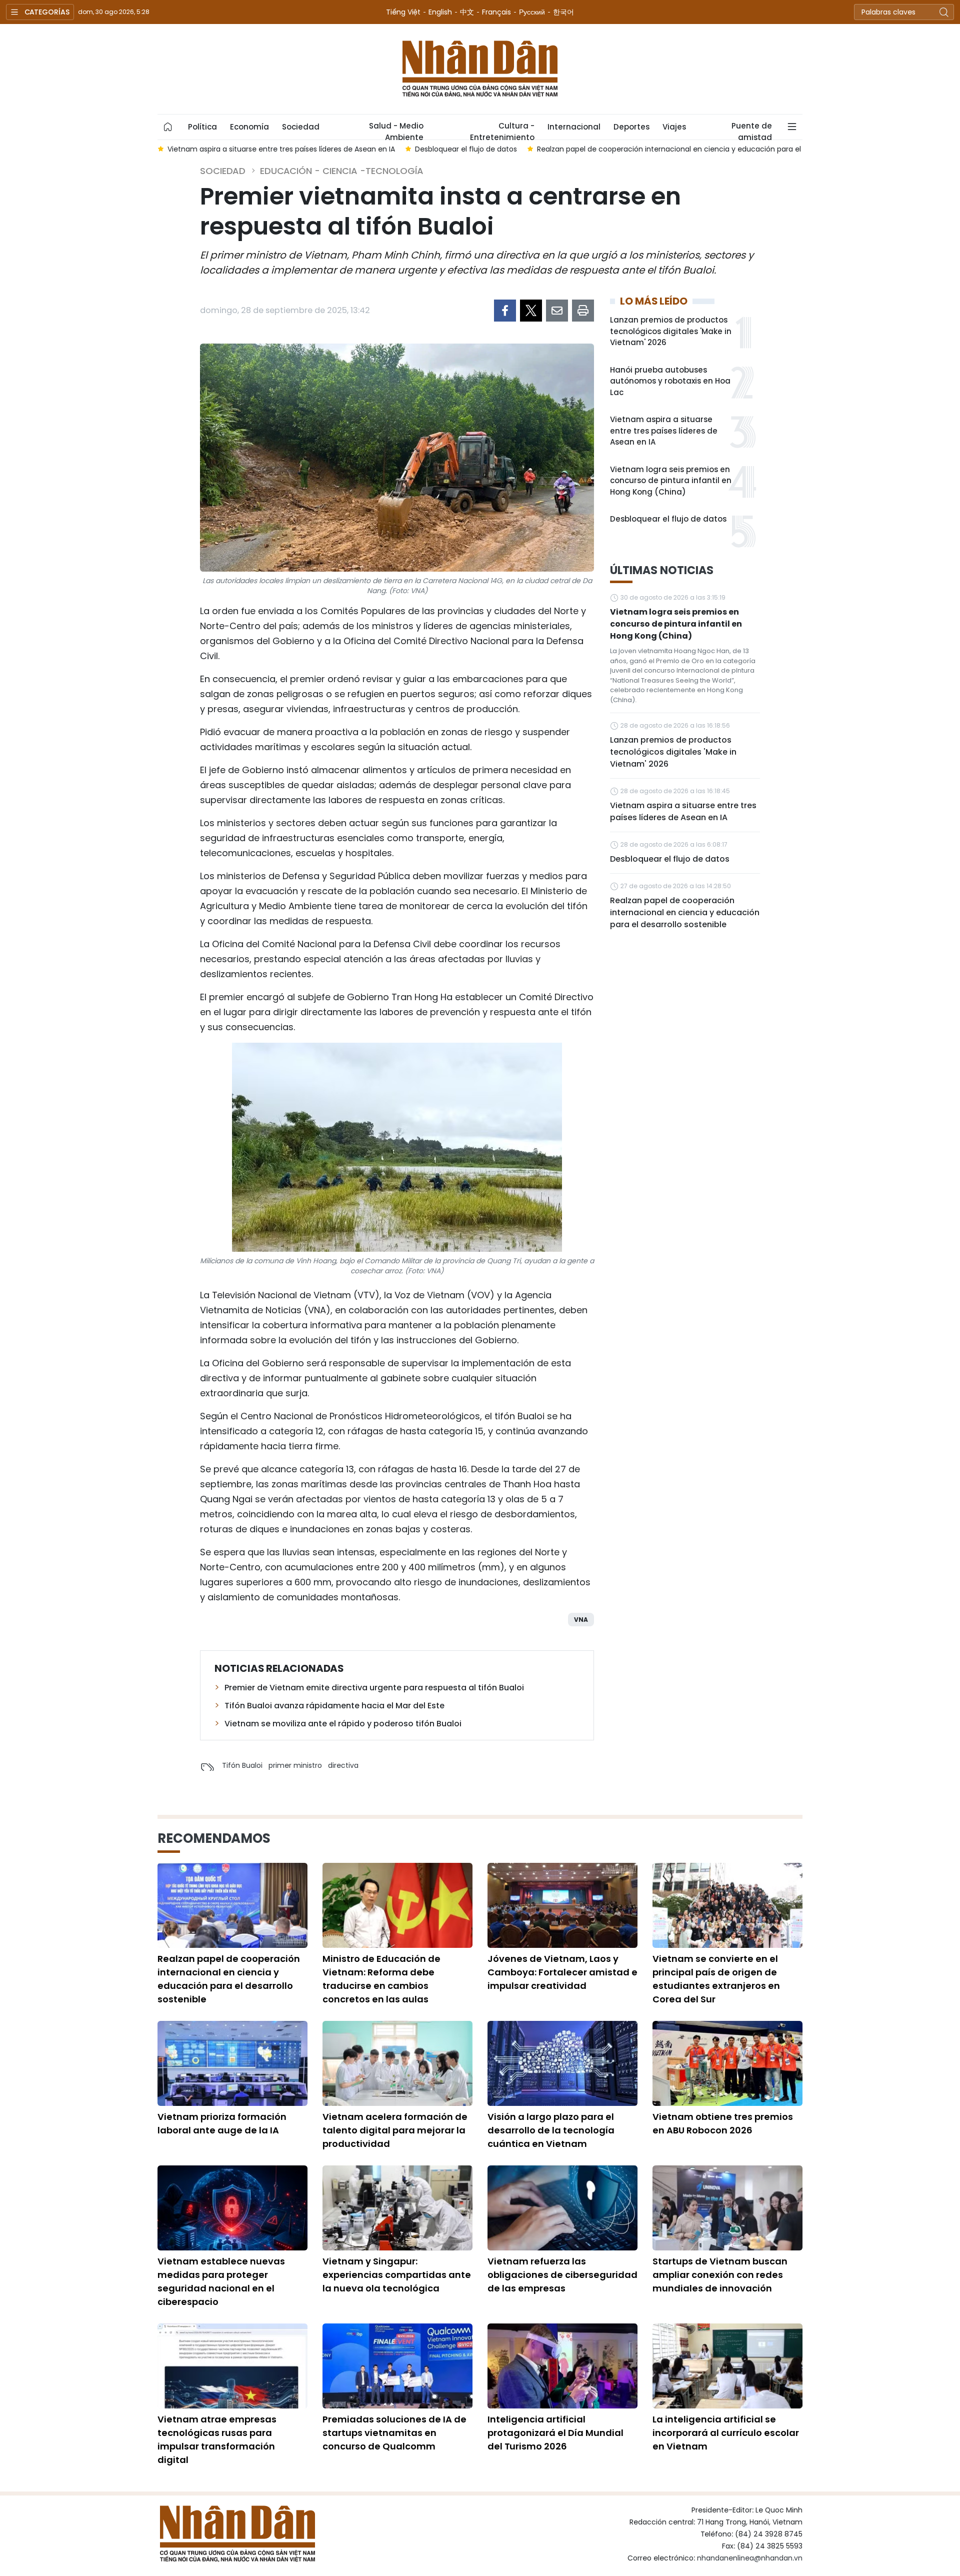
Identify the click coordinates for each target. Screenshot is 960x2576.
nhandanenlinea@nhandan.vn (750, 2558)
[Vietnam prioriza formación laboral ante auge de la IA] (232, 2063)
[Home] (168, 127)
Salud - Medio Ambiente (396, 130)
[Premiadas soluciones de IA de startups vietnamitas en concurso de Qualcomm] (397, 2366)
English (440, 12)
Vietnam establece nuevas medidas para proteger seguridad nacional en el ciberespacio (221, 2281)
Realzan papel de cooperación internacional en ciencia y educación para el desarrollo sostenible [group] (458, 149)
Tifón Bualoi (242, 1765)
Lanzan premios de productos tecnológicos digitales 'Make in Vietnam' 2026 (671, 331)
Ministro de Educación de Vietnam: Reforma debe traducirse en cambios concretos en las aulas (381, 1979)
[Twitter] (531, 311)
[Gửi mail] (557, 311)
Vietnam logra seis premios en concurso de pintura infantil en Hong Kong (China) (671, 481)
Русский (532, 12)
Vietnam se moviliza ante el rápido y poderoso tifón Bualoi (343, 1724)
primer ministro (295, 1765)
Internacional (574, 127)
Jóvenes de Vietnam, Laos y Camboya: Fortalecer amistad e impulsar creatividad (562, 1972)
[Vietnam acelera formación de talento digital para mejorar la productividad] (397, 2063)
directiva (343, 1765)
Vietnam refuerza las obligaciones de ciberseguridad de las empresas (562, 2275)
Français (496, 12)
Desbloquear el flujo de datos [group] (218, 149)
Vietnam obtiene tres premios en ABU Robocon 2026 (723, 2123)
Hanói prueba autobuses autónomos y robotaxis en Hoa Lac (670, 381)
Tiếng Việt (403, 12)
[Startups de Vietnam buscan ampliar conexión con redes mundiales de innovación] (727, 2208)
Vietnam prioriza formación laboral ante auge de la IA (222, 2123)
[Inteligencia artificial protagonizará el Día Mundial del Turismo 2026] (562, 2366)
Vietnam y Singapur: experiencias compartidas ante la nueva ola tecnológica (397, 2275)
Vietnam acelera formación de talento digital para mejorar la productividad (395, 2130)
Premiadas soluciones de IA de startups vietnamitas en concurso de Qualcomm (394, 2433)
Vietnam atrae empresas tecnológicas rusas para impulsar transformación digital (217, 2439)
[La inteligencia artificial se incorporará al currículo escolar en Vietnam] (727, 2366)
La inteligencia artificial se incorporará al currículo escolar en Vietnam (726, 2433)
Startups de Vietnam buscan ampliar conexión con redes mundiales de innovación (720, 2275)
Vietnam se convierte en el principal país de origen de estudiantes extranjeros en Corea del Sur (716, 1979)
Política (202, 127)
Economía (249, 127)
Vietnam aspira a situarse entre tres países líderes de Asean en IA (664, 431)
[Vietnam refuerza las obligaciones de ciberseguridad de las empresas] (562, 2208)
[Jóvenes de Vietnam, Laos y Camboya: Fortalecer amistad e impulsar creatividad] (562, 1905)
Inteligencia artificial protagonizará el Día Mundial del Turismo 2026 (555, 2433)
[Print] (583, 311)
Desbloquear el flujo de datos (668, 519)
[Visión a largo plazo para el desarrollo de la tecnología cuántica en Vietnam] (562, 2063)
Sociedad (301, 127)
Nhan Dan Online (480, 69)
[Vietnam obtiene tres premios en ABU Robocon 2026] (727, 2063)
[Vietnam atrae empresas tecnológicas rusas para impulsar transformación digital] (232, 2366)
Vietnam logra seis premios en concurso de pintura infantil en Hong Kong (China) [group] (789, 149)
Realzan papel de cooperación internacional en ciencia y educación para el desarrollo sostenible (685, 912)
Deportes (631, 127)
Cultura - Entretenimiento (502, 130)
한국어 (563, 12)
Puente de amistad (752, 130)
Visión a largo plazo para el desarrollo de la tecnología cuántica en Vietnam (551, 2130)
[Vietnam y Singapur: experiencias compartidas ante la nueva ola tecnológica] (397, 2208)
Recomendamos (214, 1838)
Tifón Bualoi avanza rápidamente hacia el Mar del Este (334, 1706)
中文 (467, 12)
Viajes (674, 127)
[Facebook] (505, 311)
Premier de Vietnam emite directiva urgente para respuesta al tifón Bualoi (374, 1688)
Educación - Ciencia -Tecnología (342, 171)
